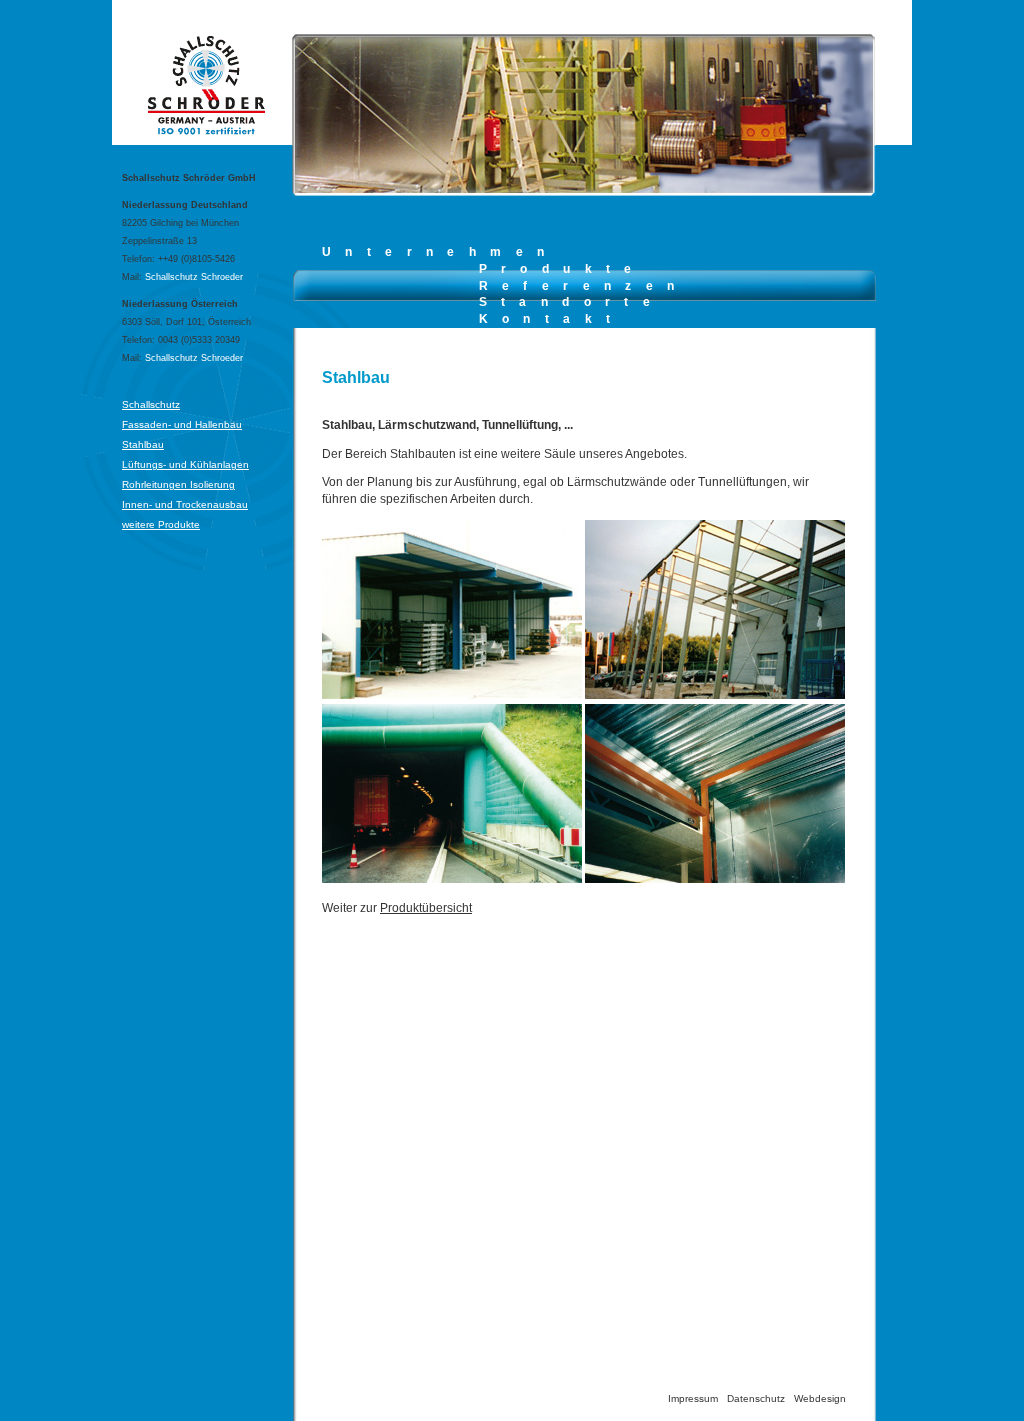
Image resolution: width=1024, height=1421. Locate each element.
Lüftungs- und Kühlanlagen (185, 464)
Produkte (562, 269)
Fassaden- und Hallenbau (182, 424)
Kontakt (552, 319)
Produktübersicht (426, 908)
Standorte (572, 302)
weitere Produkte (161, 524)
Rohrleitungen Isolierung (178, 484)
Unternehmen (440, 252)
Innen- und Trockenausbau (185, 504)
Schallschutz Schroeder (194, 277)
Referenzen (584, 286)
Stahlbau (143, 444)
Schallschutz (151, 404)
